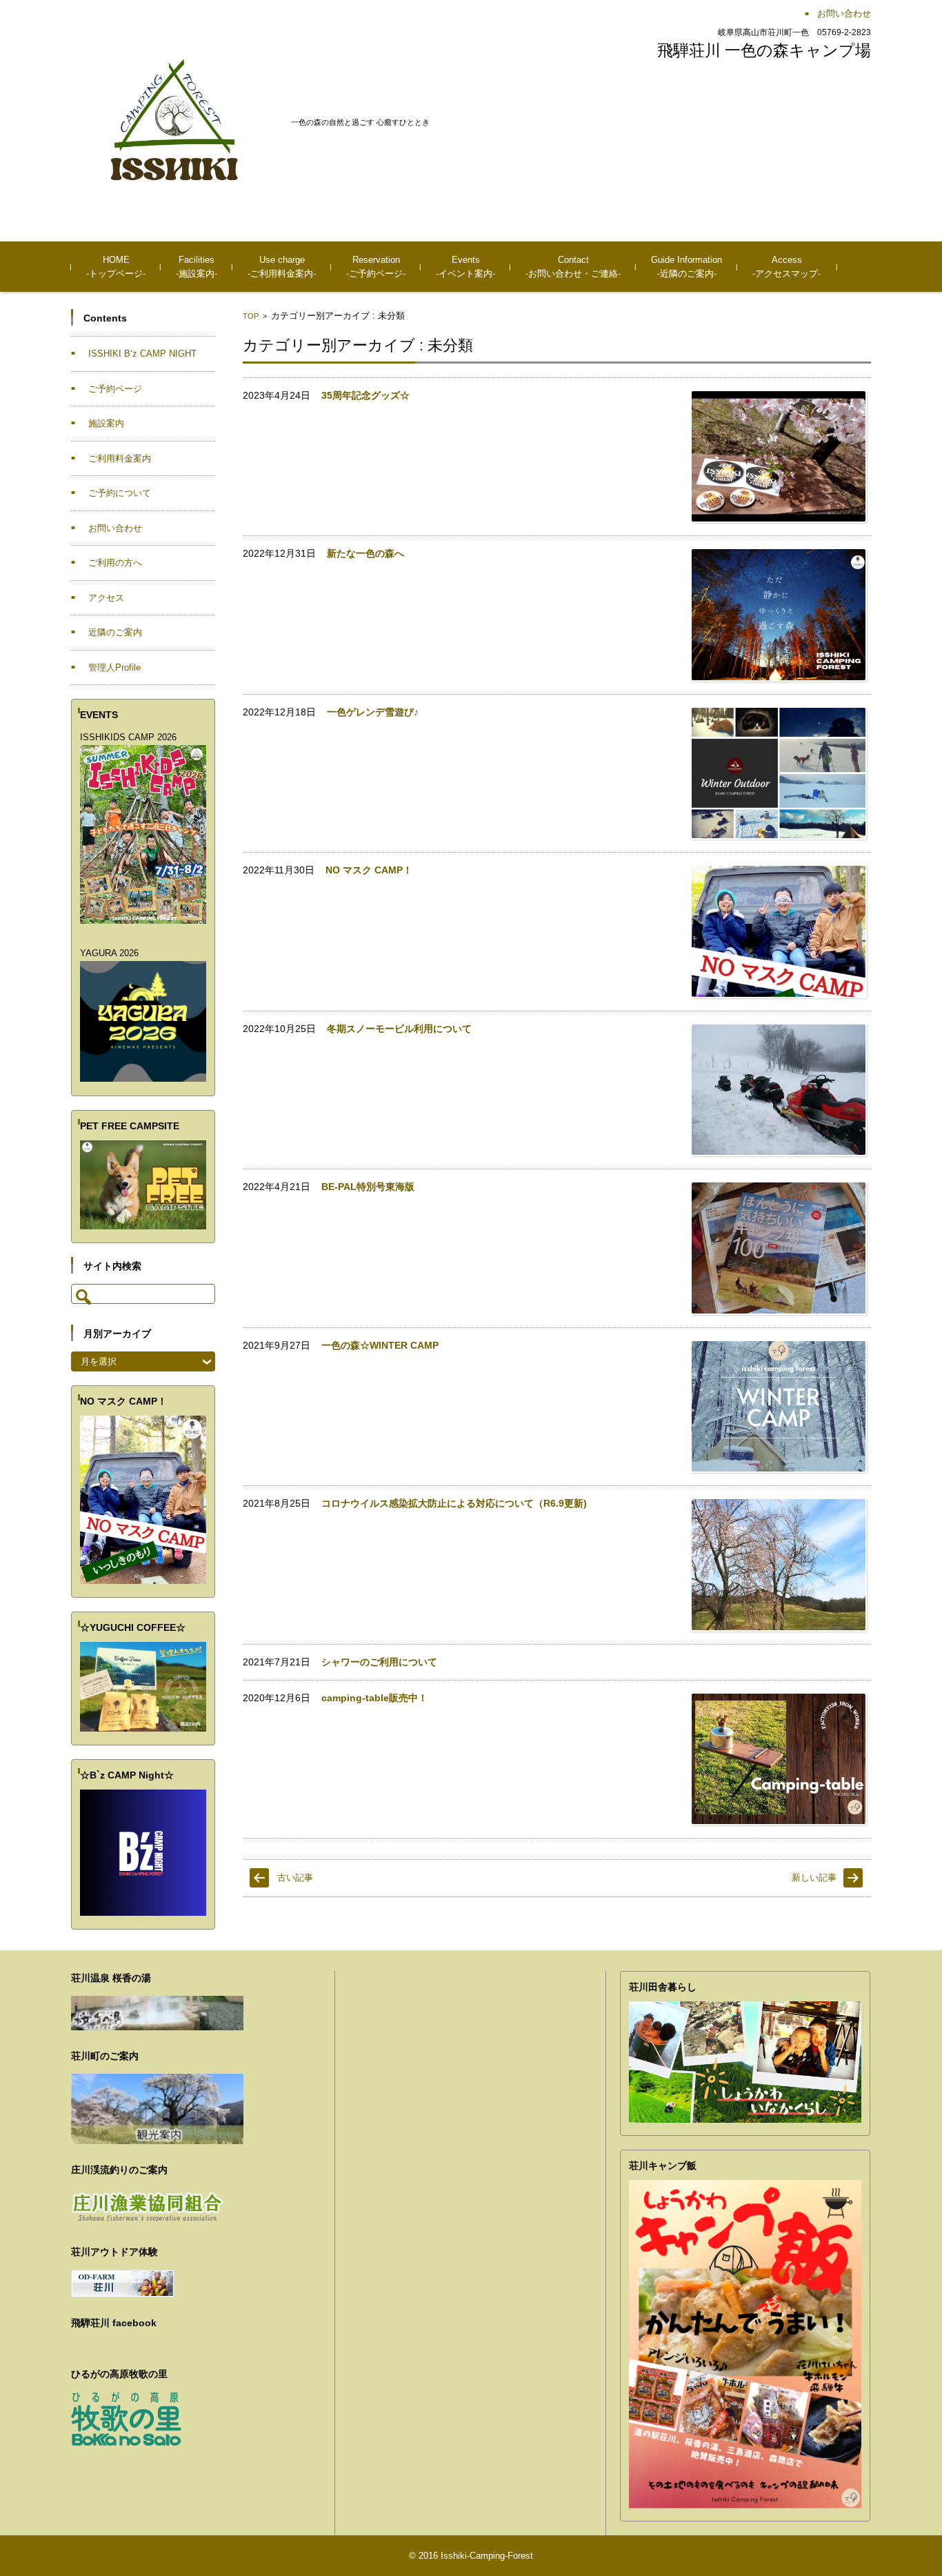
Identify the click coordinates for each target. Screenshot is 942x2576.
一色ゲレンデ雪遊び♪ (373, 712)
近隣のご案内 (115, 632)
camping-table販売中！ (374, 1698)
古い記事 (295, 1877)
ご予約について (120, 493)
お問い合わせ (115, 528)
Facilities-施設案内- (197, 267)
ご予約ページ (115, 389)
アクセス (106, 598)
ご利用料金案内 (120, 458)
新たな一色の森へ (365, 553)
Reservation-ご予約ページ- (376, 267)
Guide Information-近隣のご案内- (687, 267)
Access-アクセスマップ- (786, 267)
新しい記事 (814, 1877)
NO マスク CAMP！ (369, 870)
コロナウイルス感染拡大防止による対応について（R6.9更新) (454, 1503)
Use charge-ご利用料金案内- (282, 267)
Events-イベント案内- (465, 267)
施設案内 (106, 423)
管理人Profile (114, 667)
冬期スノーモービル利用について (399, 1029)
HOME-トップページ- (116, 267)
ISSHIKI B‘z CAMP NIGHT (142, 354)
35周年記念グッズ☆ (365, 395)
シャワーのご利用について (379, 1662)
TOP (251, 316)
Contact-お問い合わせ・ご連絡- (573, 267)
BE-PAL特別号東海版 (368, 1187)
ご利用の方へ (115, 563)
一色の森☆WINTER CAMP (380, 1345)
